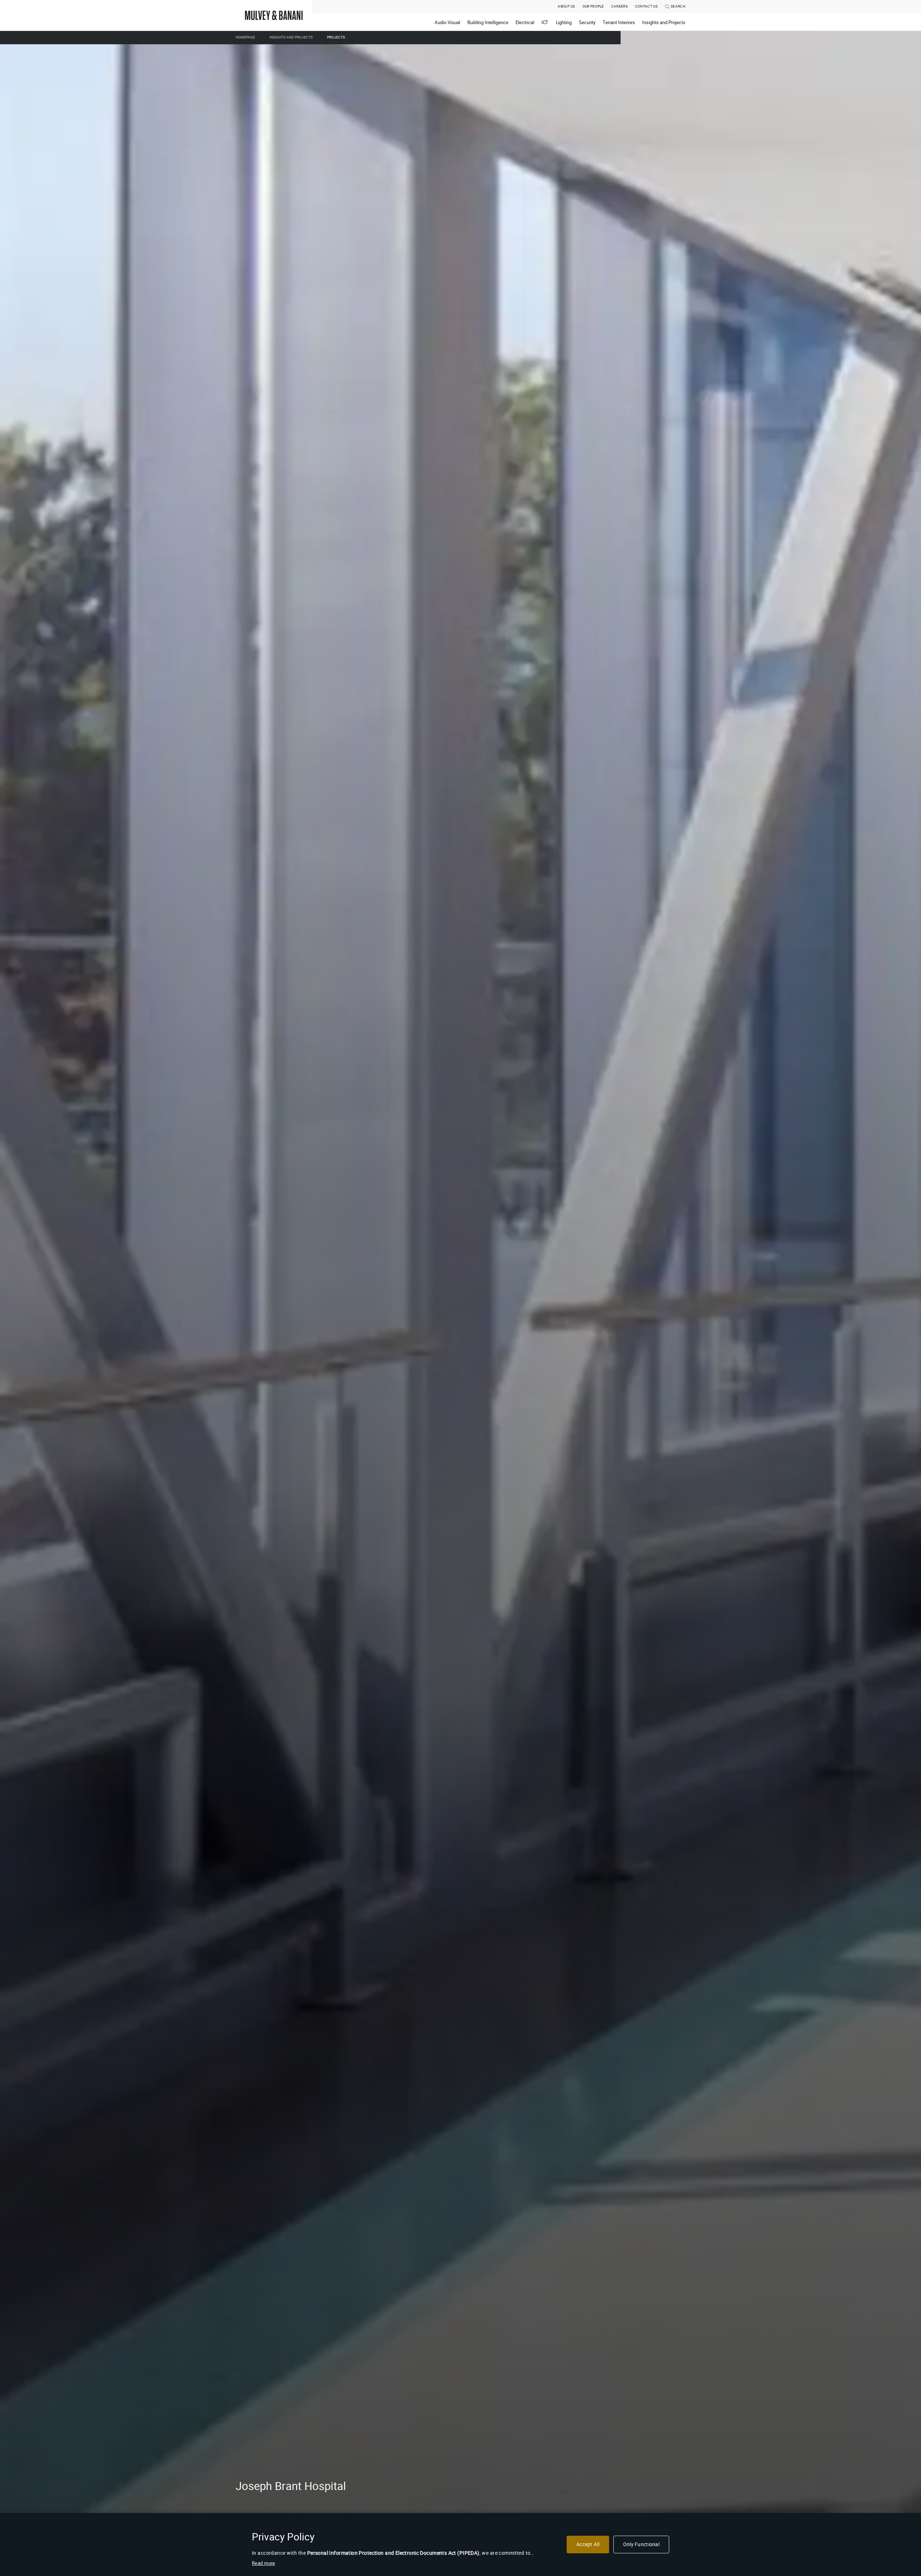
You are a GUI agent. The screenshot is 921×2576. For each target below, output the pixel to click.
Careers (620, 6)
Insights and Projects (291, 37)
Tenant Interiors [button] (619, 22)
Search (678, 6)
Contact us (646, 6)
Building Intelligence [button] (488, 22)
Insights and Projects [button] (664, 22)
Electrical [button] (525, 22)
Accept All (588, 2544)
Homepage (245, 37)
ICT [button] (545, 22)
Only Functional (641, 2544)
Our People (593, 6)
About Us (566, 6)
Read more (264, 2563)
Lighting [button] (564, 22)
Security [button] (587, 22)
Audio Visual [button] (447, 22)
